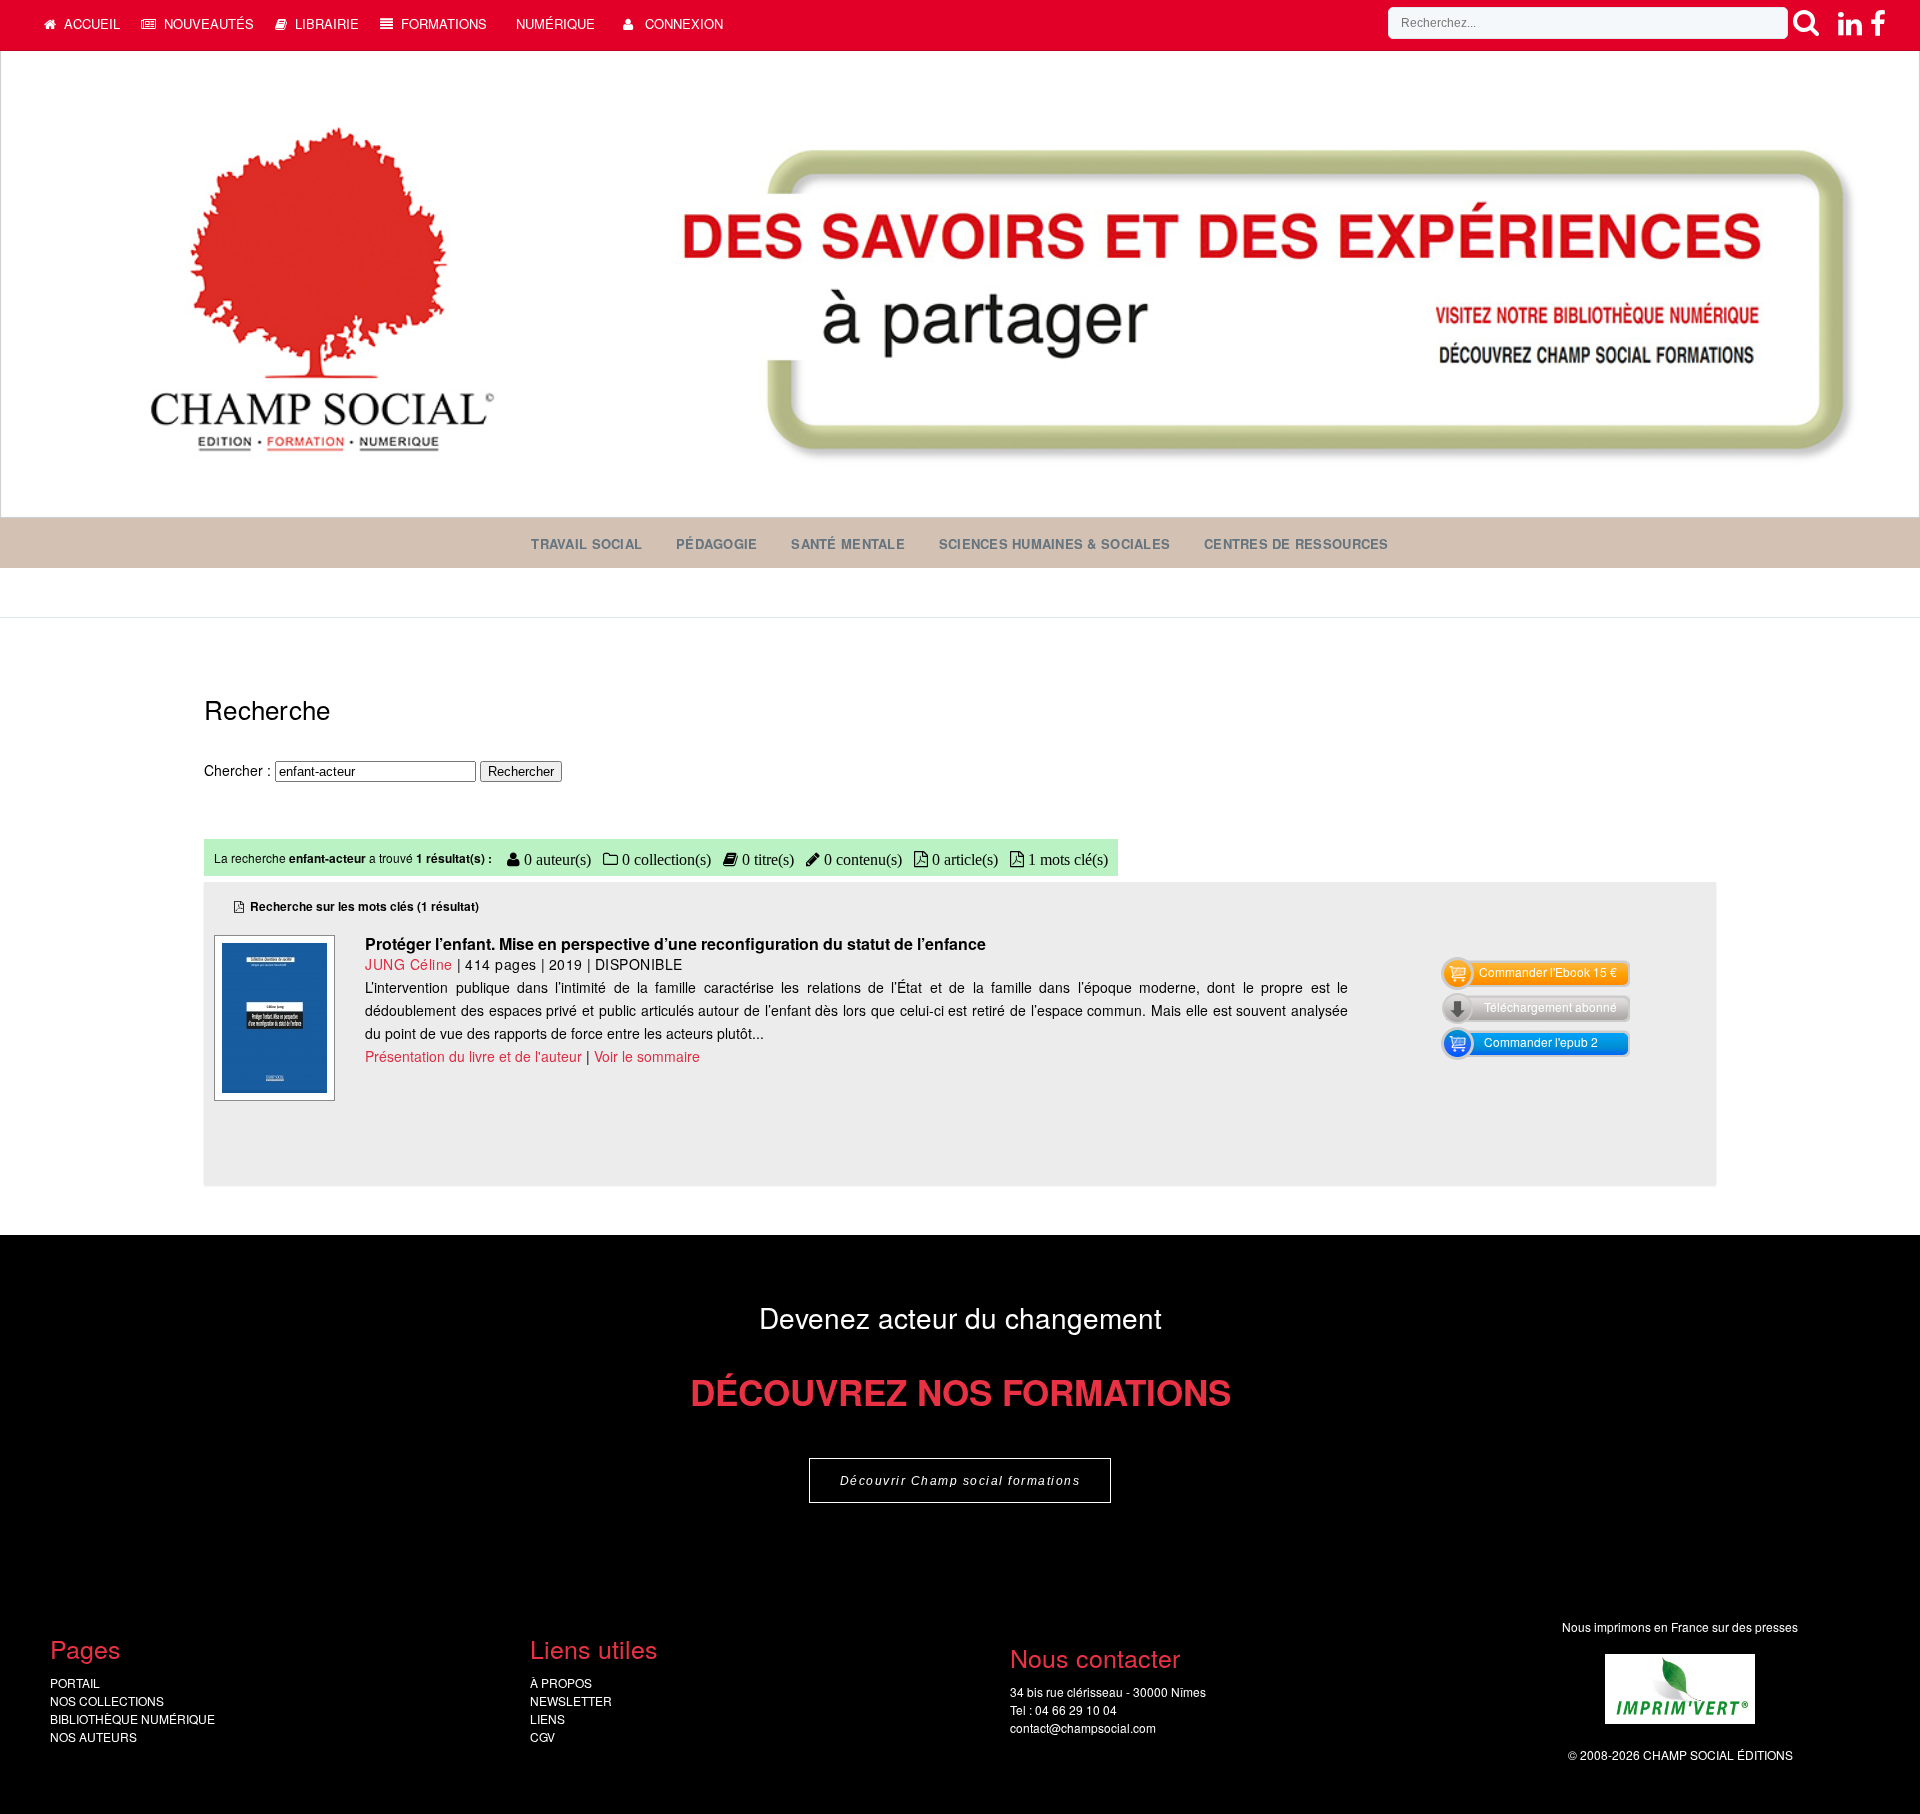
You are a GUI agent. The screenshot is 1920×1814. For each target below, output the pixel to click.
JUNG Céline (409, 964)
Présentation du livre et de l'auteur (473, 1056)
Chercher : (239, 770)
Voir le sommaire (647, 1056)
